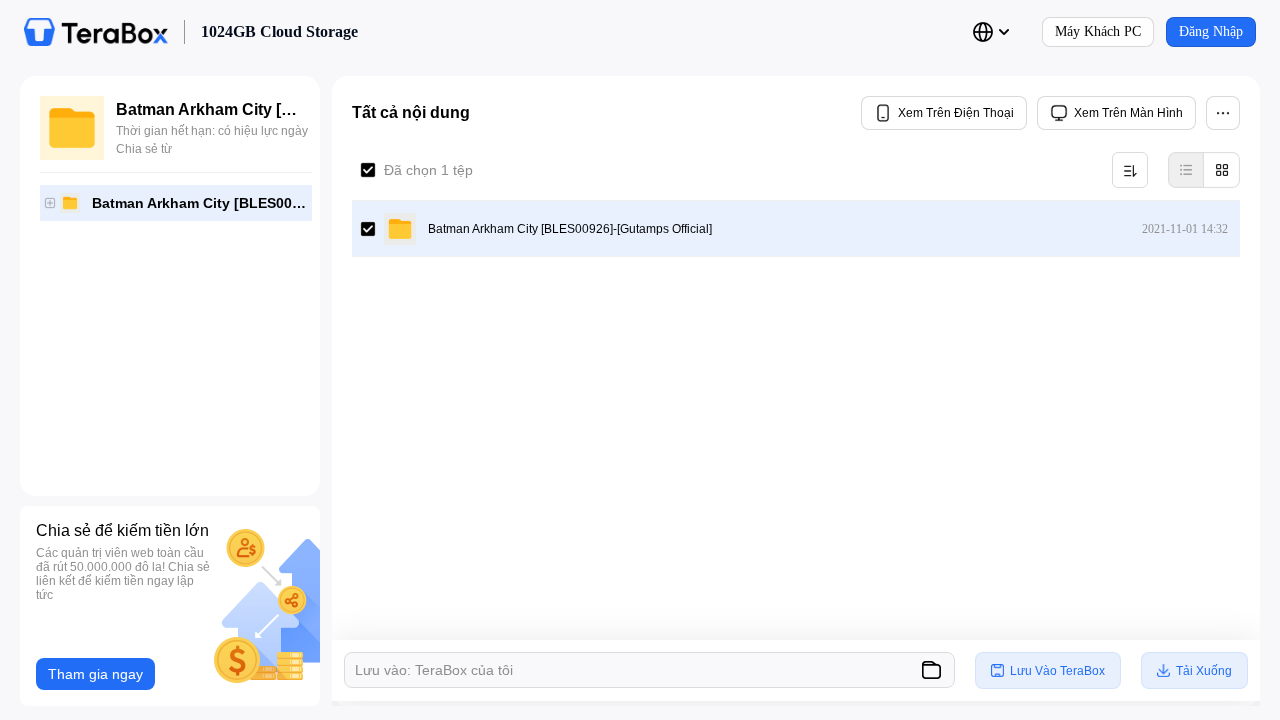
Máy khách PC (1098, 31)
